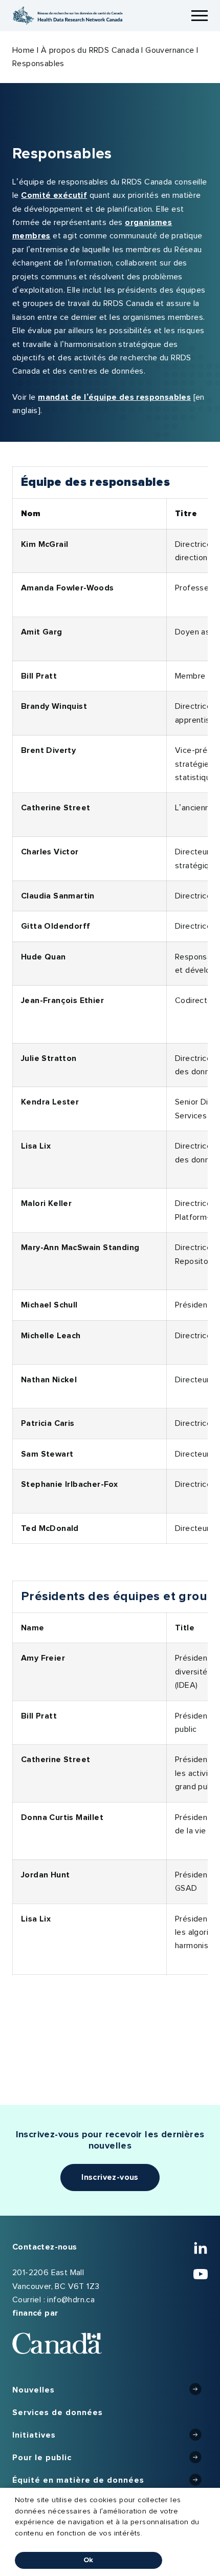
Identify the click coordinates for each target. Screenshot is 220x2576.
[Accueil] (68, 16)
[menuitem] (110, 2390)
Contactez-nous (45, 2247)
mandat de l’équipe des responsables (114, 397)
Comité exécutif (54, 195)
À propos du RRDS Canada (90, 50)
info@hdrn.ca (71, 2300)
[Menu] (200, 16)
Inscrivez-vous (110, 2177)
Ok (89, 2560)
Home (24, 50)
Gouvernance (170, 50)
